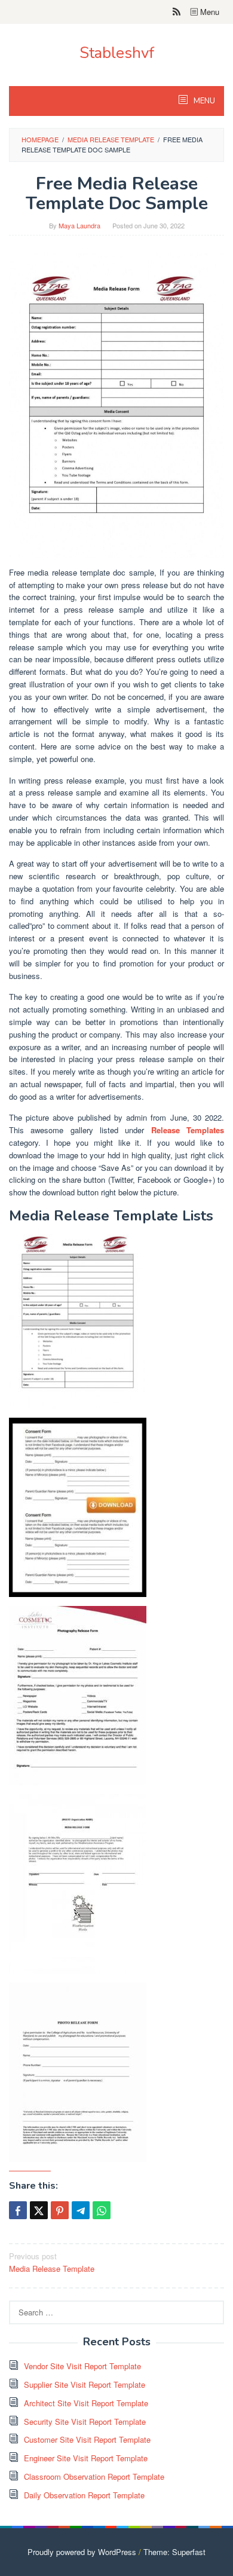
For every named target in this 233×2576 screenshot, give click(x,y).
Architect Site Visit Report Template (86, 2403)
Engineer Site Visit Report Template (86, 2458)
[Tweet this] (39, 2210)
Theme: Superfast (174, 2552)
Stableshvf (117, 53)
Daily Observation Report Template (84, 2495)
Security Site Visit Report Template (85, 2421)
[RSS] (177, 12)
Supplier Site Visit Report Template (85, 2384)
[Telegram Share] (81, 2210)
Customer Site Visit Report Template (87, 2439)
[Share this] (18, 2210)
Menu (209, 12)
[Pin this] (60, 2210)
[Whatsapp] (102, 2210)
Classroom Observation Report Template (94, 2476)
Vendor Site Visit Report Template (82, 2366)
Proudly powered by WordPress (82, 2552)
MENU (203, 101)
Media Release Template (52, 2262)
